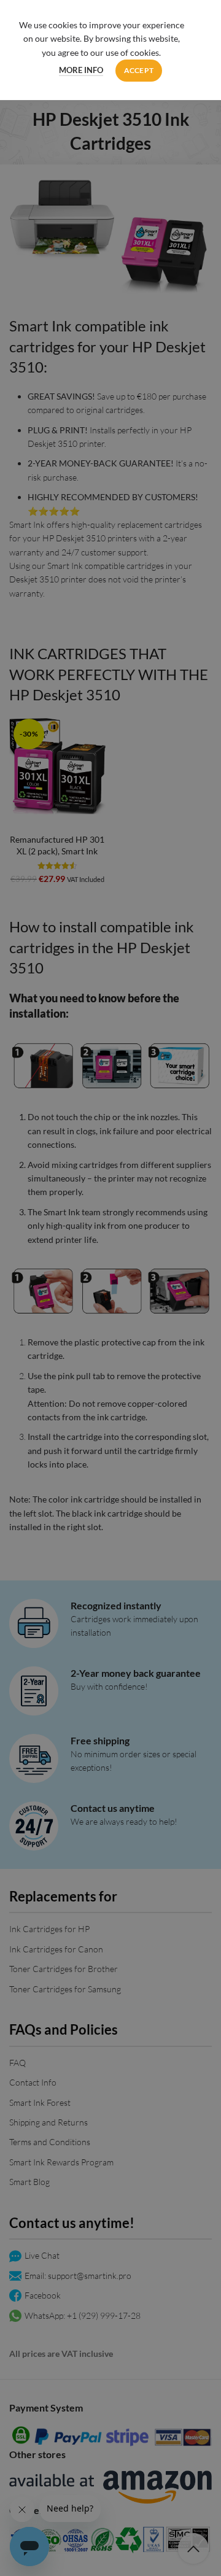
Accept (139, 70)
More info (81, 70)
